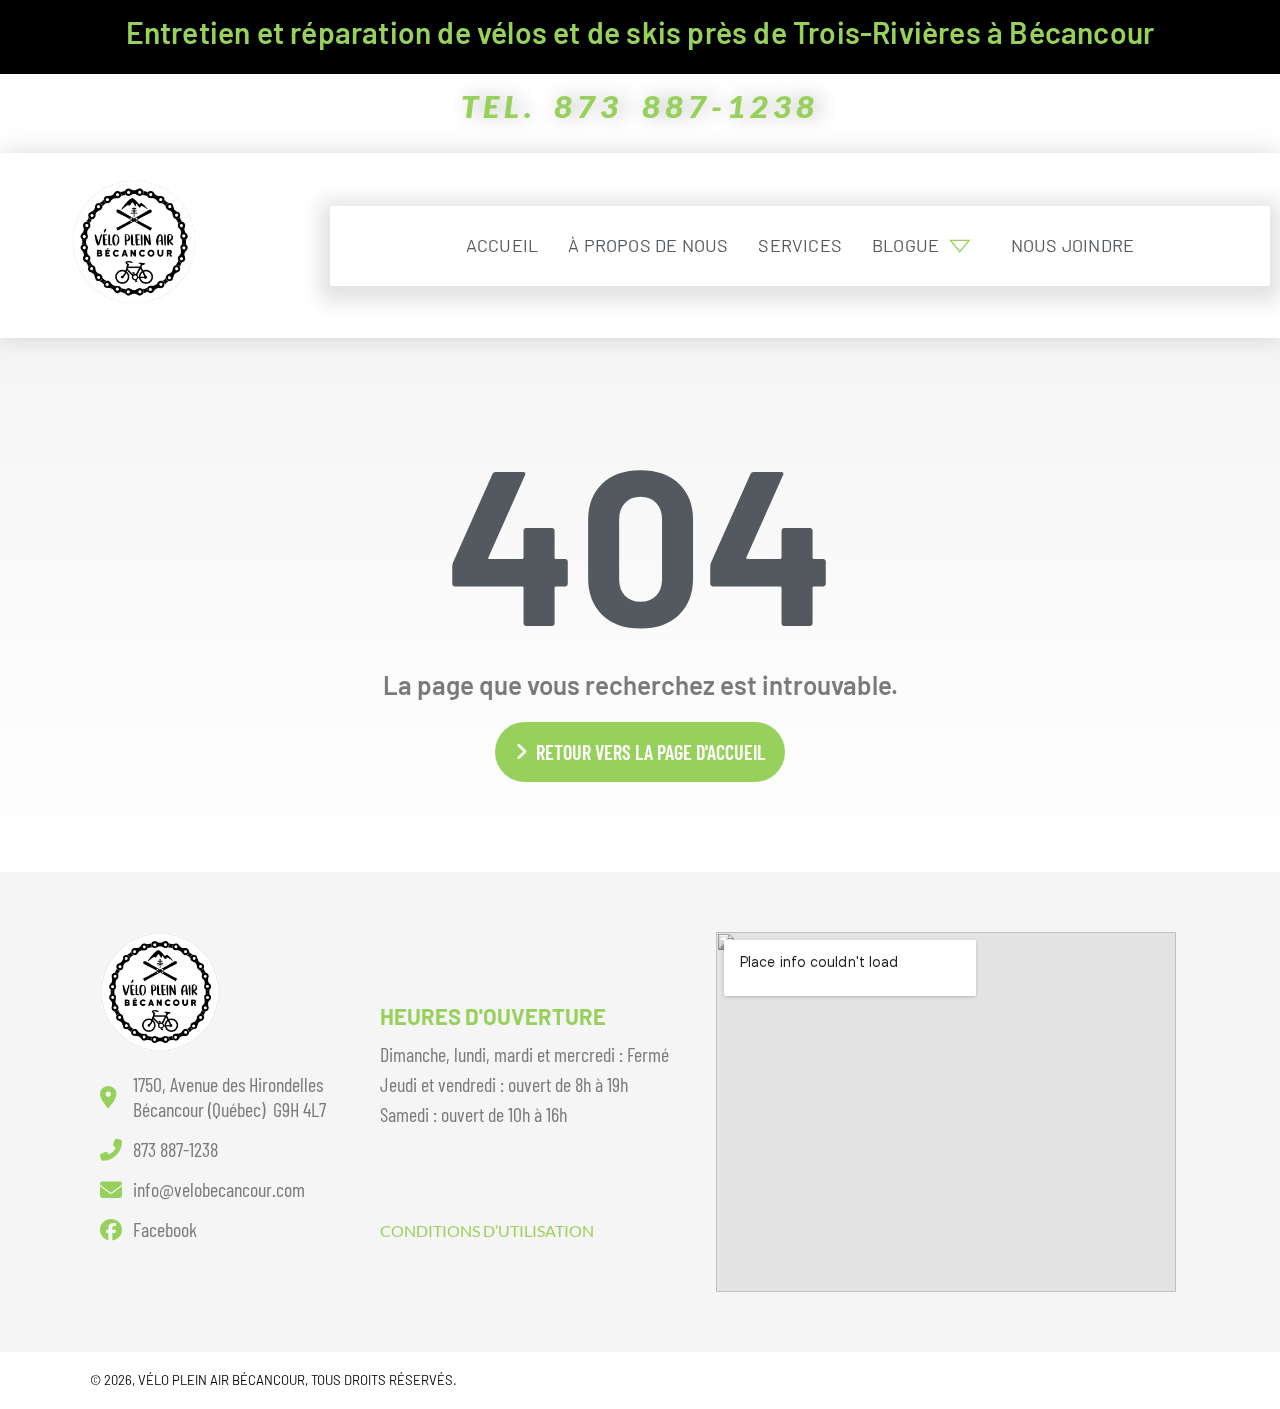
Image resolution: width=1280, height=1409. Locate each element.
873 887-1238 (686, 106)
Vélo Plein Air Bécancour (221, 1380)
